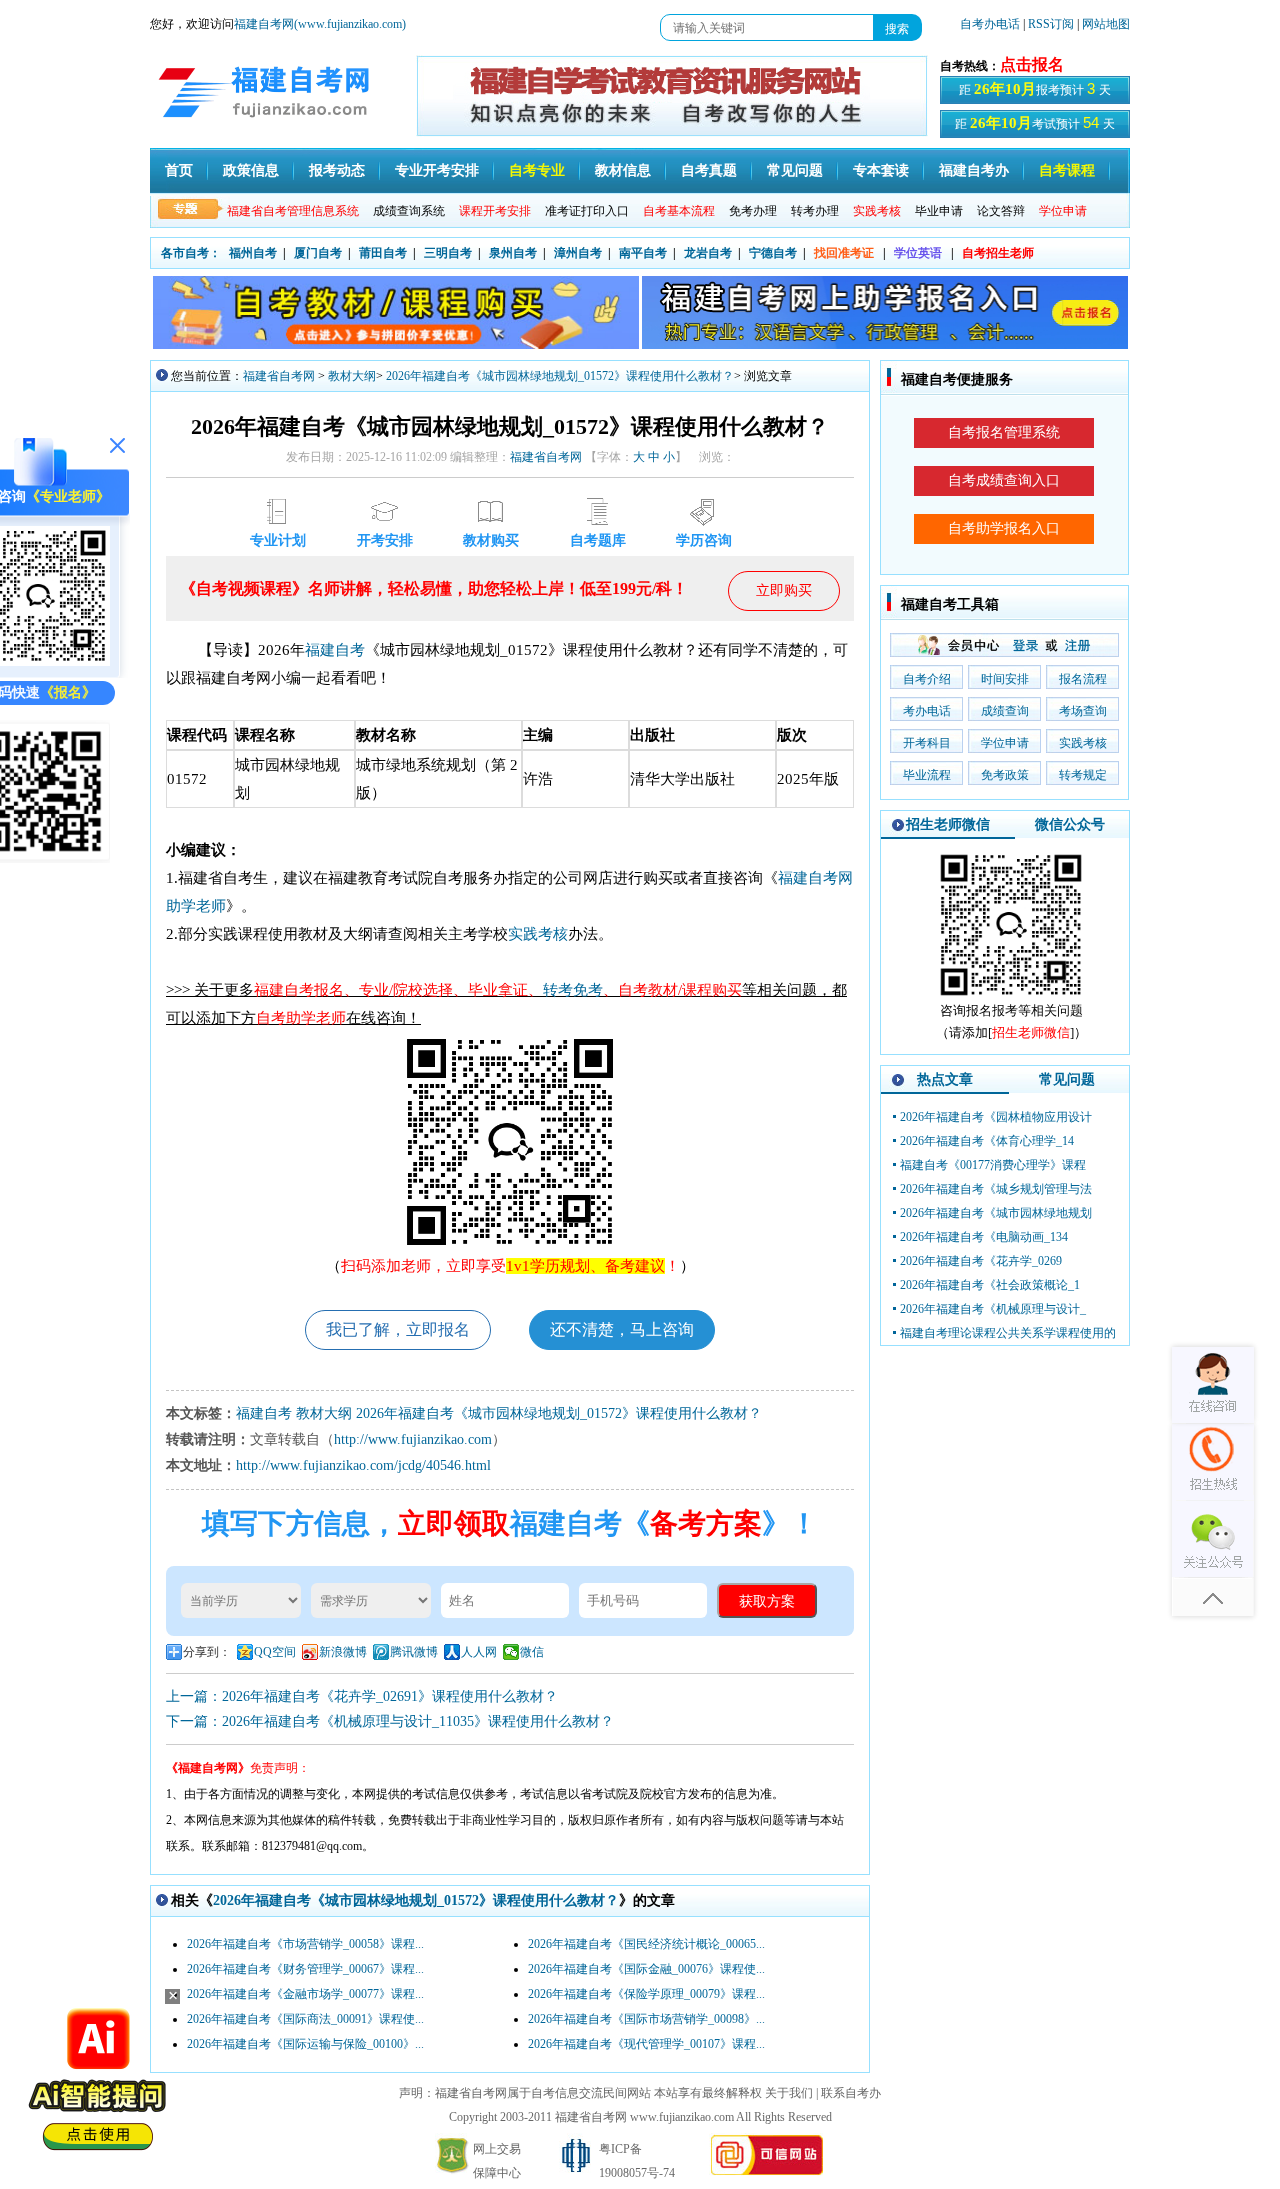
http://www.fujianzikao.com (413, 1439)
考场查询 (1083, 711)
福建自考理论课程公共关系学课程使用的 (1008, 1333)
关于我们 (789, 2093)
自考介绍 (927, 679)
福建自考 (335, 650)
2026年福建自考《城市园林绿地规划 (996, 1213)
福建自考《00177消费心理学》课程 (993, 1165)
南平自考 (643, 253)
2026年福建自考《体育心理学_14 (987, 1141)
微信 (532, 1652)
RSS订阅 (1052, 24)
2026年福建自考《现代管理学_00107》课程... (646, 2044)
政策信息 (251, 170)
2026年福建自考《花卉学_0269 (981, 1261)
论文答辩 (1001, 211)
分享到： (207, 1652)
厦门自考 (318, 253)
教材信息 (623, 170)
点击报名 (1032, 64)
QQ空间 (275, 1652)
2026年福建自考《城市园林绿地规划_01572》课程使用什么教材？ (560, 376)
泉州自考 (513, 253)
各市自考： (191, 253)
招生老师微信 (948, 824)
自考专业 (537, 170)
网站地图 (1106, 24)
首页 (179, 170)
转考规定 (1083, 775)
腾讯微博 (414, 1652)
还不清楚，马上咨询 (622, 1329)
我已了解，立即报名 (398, 1329)
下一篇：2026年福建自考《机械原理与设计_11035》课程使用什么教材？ (390, 1721)
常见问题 (795, 170)
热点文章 (945, 1079)
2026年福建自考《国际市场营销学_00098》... (646, 2019)
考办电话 (927, 711)
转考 (558, 990)
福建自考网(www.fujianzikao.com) (320, 24)
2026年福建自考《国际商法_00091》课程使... (305, 2019)
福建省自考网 (279, 376)
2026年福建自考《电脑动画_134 (984, 1237)
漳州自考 (578, 253)
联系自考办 (851, 2093)
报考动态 (337, 170)
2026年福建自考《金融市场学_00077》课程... (305, 1994)
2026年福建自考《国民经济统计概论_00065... (646, 1944)
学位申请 (1005, 743)
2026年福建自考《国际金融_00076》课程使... (646, 1969)
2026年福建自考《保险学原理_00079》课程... (646, 1994)
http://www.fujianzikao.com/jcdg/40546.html (363, 1465)
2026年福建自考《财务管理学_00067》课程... (305, 1969)
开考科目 (927, 743)
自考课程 (1067, 170)
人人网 (479, 1652)
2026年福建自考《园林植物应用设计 (996, 1117)
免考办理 (753, 211)
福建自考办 (974, 170)
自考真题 (709, 170)
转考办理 (815, 211)
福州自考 (253, 253)
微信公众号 (1070, 824)
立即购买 (784, 590)
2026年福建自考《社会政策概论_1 (990, 1285)
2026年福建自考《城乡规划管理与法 (996, 1189)
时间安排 (1005, 679)
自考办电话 (990, 24)
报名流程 (1083, 679)
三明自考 (448, 253)
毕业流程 (927, 775)
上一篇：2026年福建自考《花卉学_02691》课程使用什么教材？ (362, 1696)
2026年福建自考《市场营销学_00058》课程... (305, 1944)
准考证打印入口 (587, 211)
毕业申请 (939, 211)
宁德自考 (773, 253)
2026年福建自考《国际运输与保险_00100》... (305, 2044)
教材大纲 (352, 376)
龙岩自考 (708, 253)
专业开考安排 (437, 170)
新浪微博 (343, 1652)
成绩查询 (1005, 711)
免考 (588, 990)
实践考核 (538, 934)
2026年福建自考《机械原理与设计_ (993, 1309)
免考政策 (1005, 775)
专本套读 (881, 170)
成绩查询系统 (409, 211)
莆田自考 (383, 253)
